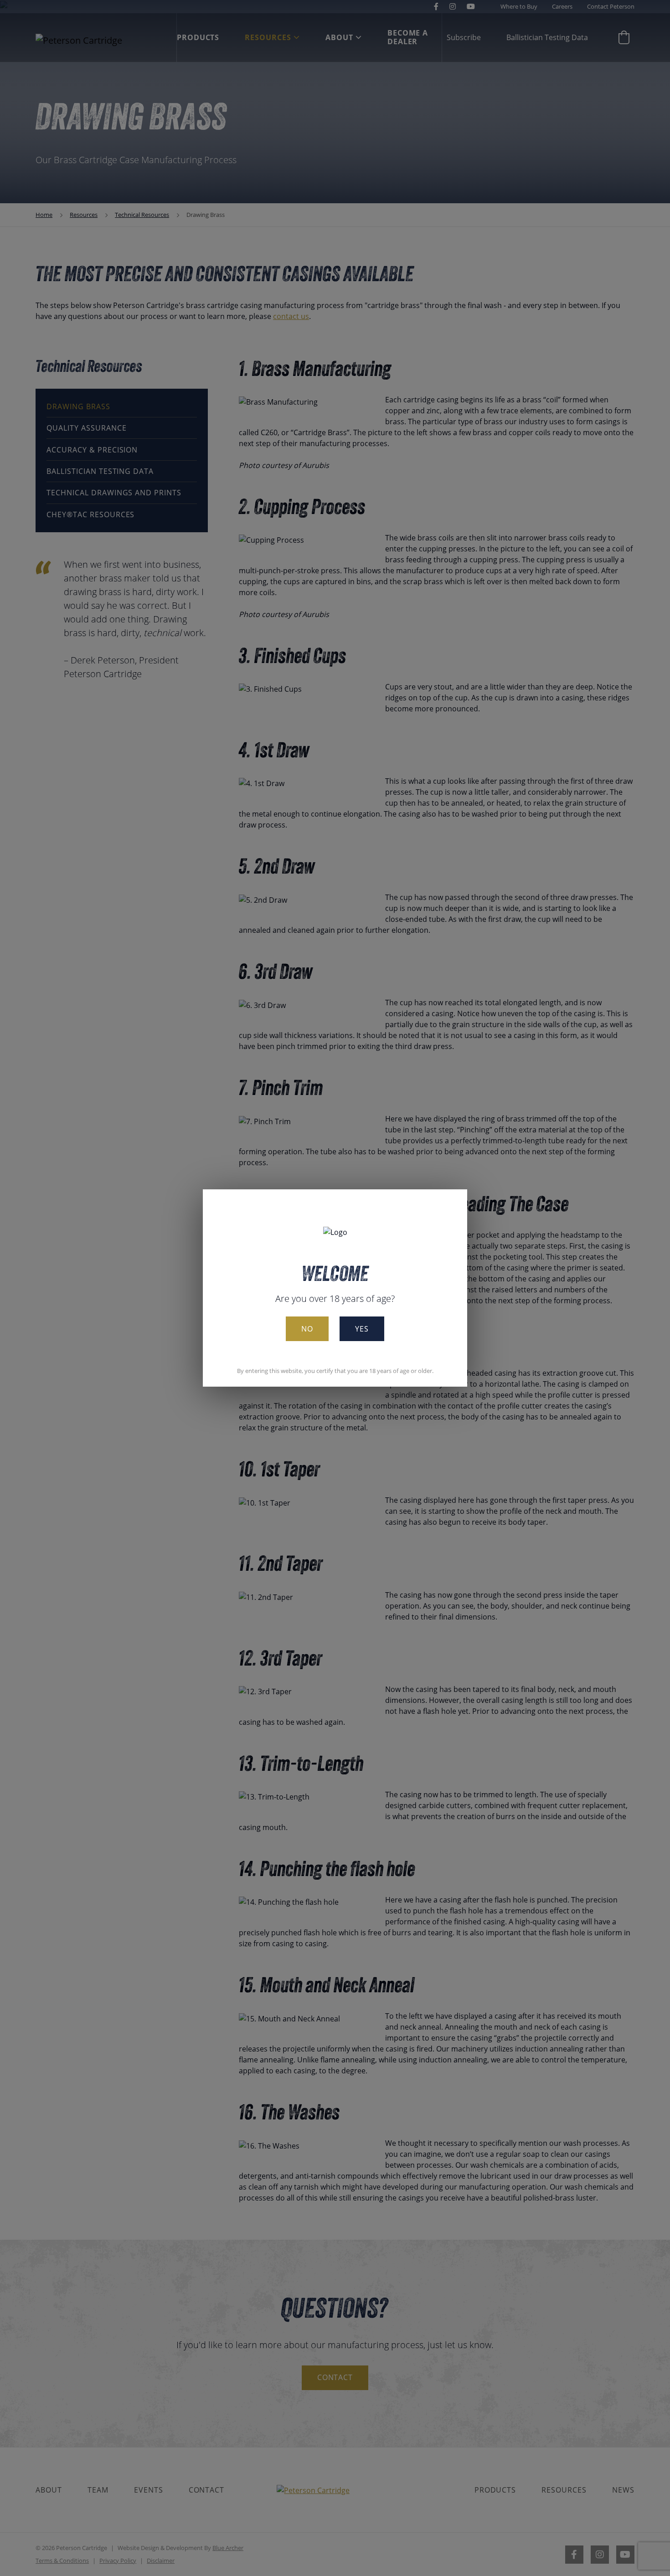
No (307, 1329)
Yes (362, 1329)
